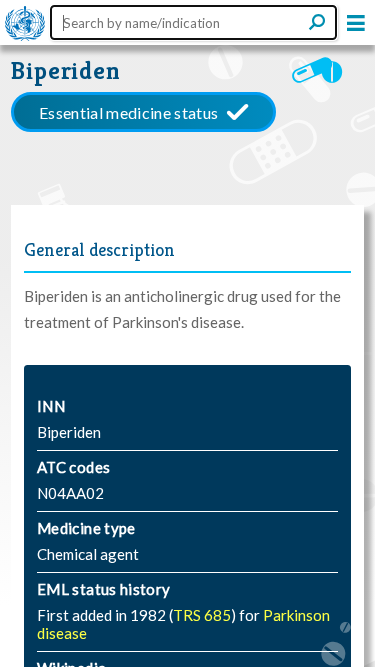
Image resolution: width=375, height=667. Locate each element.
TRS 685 (202, 615)
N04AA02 (70, 493)
